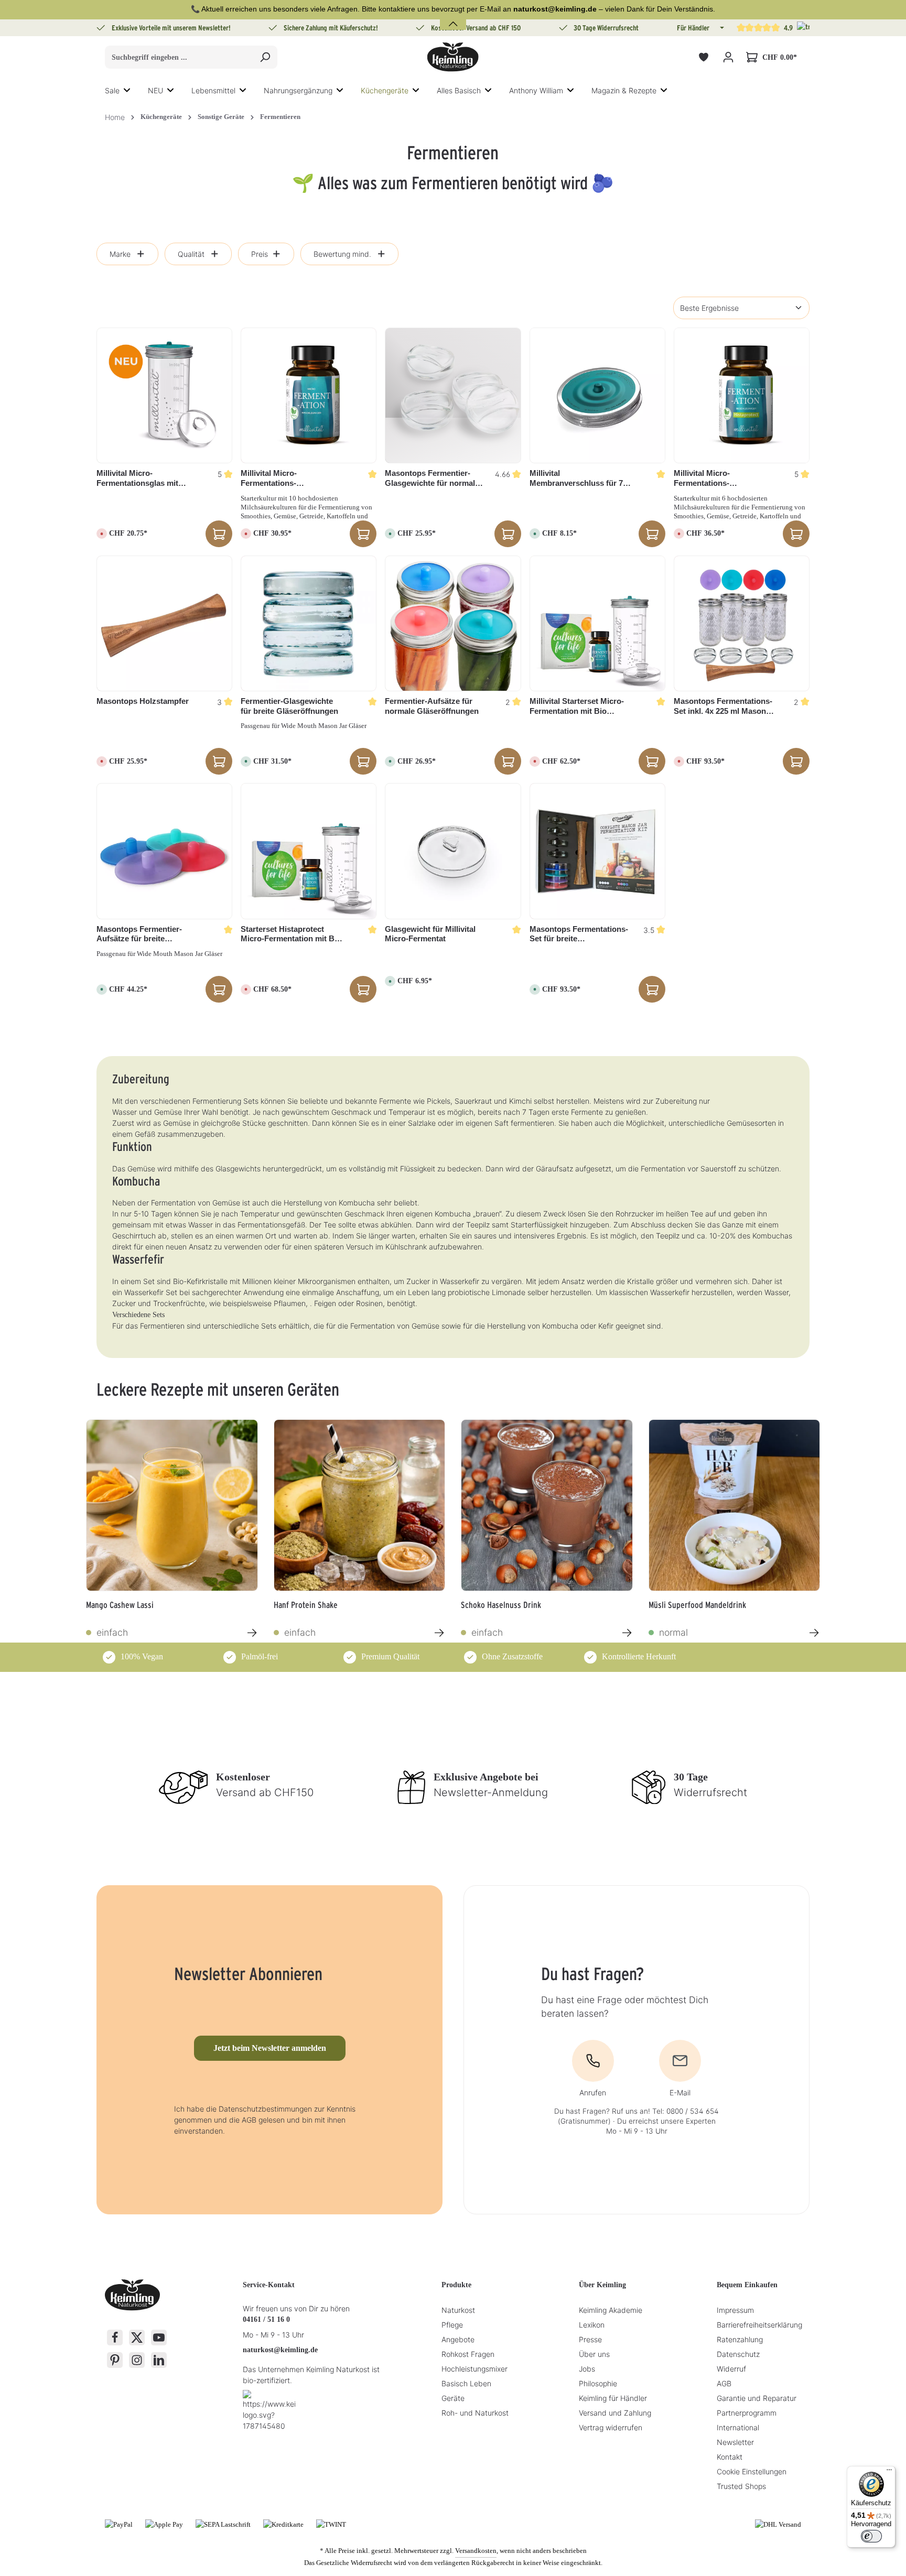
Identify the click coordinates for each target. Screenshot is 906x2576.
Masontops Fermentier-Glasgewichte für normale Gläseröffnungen (432, 479)
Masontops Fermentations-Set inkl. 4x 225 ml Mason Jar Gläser (723, 707)
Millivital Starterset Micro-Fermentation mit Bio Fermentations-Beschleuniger (577, 707)
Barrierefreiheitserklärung (759, 2325)
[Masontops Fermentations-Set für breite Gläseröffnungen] (597, 851)
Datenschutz (738, 2354)
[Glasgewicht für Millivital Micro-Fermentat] (453, 851)
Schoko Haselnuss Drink (501, 1605)
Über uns (594, 2354)
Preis (260, 254)
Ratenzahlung (740, 2339)
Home (115, 117)
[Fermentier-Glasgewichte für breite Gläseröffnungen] (309, 623)
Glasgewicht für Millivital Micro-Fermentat (430, 934)
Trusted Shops (741, 2486)
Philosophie (598, 2383)
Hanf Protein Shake (306, 1605)
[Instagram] (137, 2360)
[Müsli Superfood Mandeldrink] (735, 1505)
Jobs (587, 2369)
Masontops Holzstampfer (143, 701)
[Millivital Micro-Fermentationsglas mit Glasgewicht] (164, 395)
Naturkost (458, 2310)
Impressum (735, 2310)
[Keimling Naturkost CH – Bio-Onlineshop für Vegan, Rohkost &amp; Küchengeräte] (453, 57)
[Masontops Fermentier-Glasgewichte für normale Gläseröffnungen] (453, 395)
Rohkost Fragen (468, 2354)
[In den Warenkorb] (508, 534)
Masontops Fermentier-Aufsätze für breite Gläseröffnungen (139, 934)
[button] (721, 28)
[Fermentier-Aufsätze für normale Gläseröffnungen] (453, 623)
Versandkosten (476, 2551)
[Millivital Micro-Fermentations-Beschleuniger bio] (309, 395)
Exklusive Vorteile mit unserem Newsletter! (171, 28)
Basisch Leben (466, 2383)
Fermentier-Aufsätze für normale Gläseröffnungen (432, 706)
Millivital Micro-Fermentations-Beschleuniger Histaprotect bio (724, 479)
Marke (120, 254)
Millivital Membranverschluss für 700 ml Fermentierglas (580, 479)
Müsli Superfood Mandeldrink (697, 1605)
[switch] (871, 2536)
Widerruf (731, 2369)
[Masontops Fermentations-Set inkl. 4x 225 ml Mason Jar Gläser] (742, 623)
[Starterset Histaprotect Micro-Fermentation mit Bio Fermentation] (309, 851)
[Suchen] (265, 57)
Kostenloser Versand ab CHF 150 (476, 28)
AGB (724, 2383)
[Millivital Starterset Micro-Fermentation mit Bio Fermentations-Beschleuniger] (597, 623)
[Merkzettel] (703, 57)
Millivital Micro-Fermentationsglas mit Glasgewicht (137, 479)
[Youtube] (159, 2338)
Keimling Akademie (611, 2310)
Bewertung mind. (342, 254)
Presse (590, 2339)
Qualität (191, 254)
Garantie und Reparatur (757, 2398)
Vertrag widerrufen (611, 2427)
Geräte (453, 2398)
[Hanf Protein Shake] (360, 1505)
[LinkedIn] (159, 2360)
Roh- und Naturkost (475, 2413)
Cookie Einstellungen (752, 2471)
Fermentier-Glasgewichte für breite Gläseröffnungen (289, 706)
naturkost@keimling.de (280, 2350)
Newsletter (735, 2442)
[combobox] (179, 57)
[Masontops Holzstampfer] (164, 623)
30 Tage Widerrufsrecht (606, 28)
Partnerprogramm (747, 2413)
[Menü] (889, 2472)
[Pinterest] (115, 2360)
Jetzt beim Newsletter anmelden (270, 2048)
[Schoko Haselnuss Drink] (547, 1505)
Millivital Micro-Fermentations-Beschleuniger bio (274, 479)
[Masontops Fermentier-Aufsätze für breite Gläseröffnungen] (164, 851)
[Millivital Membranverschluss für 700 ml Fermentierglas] (597, 395)
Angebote (458, 2339)
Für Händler (693, 28)
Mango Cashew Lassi (120, 1605)
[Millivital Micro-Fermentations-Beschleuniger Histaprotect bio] (742, 395)
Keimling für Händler (613, 2398)
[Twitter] (137, 2338)
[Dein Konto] (728, 57)
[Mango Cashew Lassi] (172, 1505)
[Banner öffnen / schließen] (453, 18)
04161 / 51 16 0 (266, 2319)
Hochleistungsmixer (474, 2369)
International (738, 2427)
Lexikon (592, 2325)
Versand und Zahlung (615, 2413)
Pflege (452, 2325)
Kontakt (730, 2457)
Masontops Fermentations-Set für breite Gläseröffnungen (579, 934)
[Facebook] (115, 2338)
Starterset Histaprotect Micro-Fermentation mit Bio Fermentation (291, 934)
